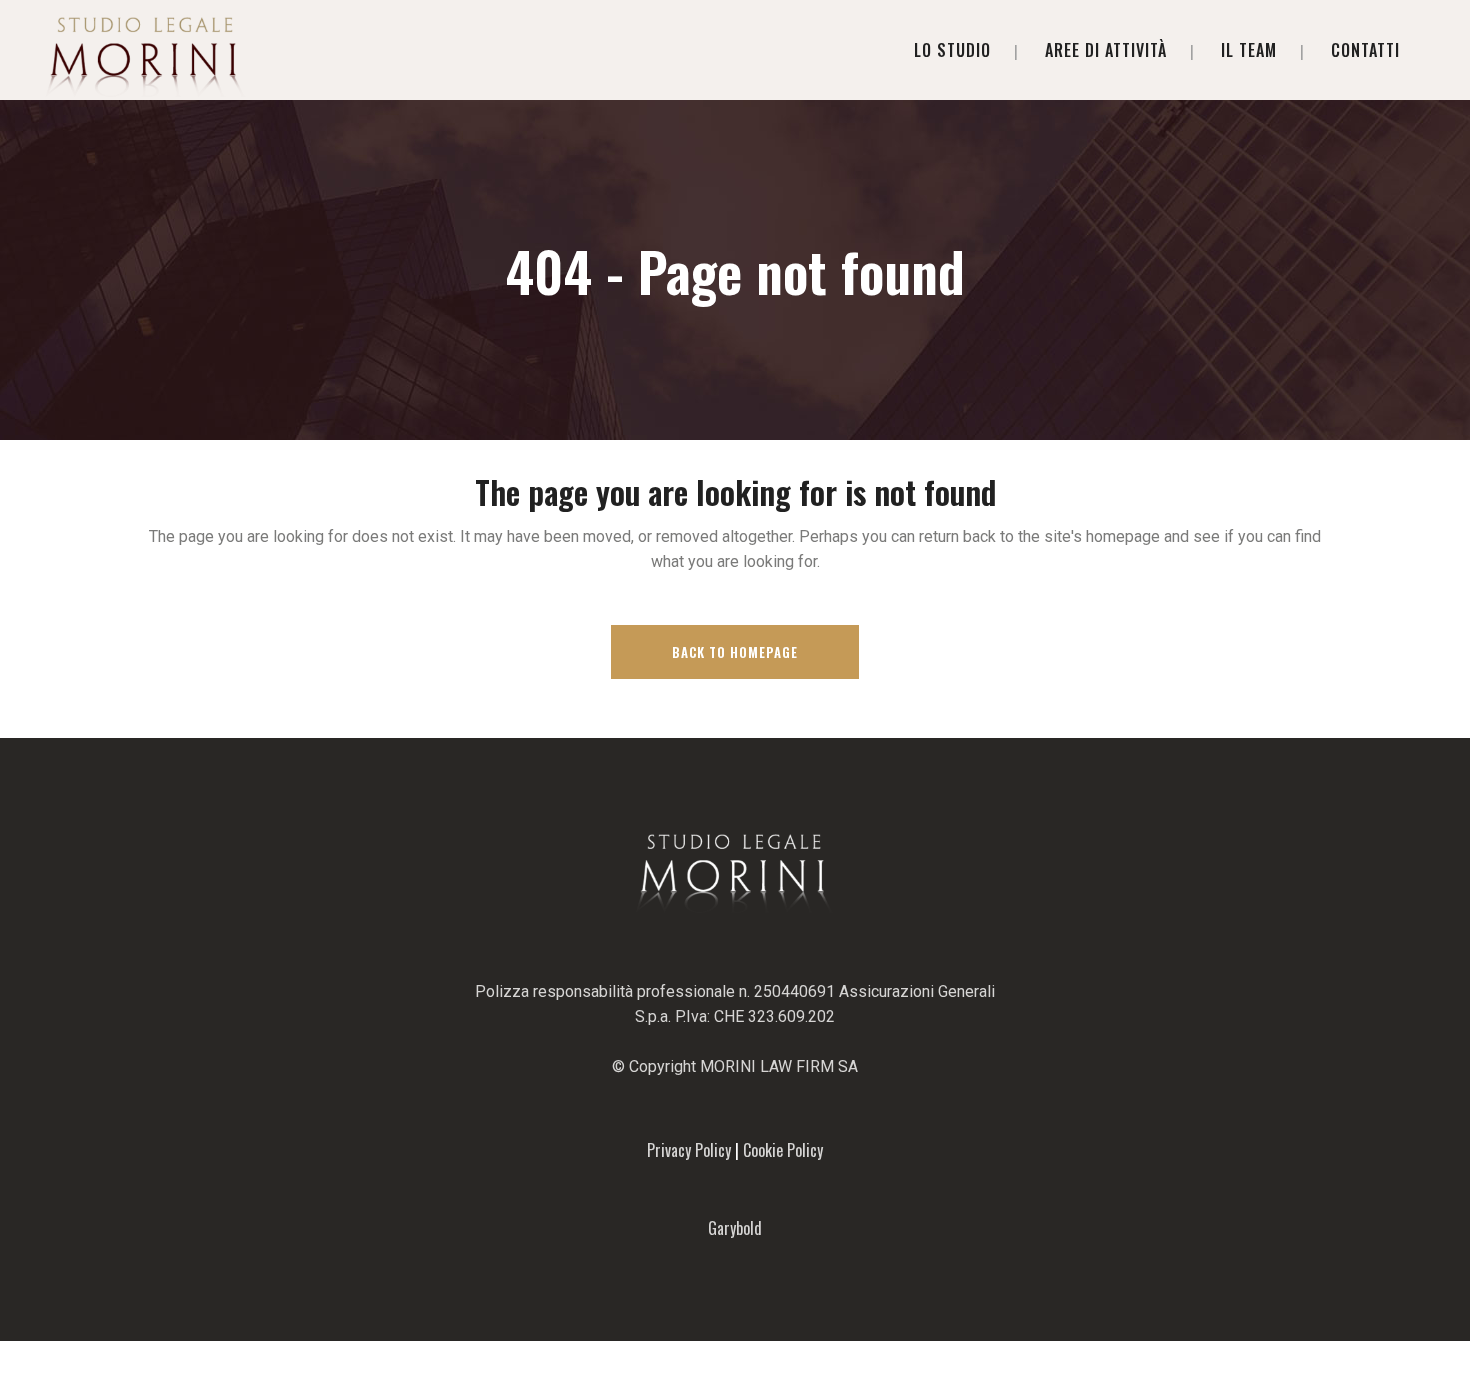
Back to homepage (735, 652)
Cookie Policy (783, 1150)
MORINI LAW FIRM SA (779, 1066)
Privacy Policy (689, 1150)
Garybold (735, 1228)
